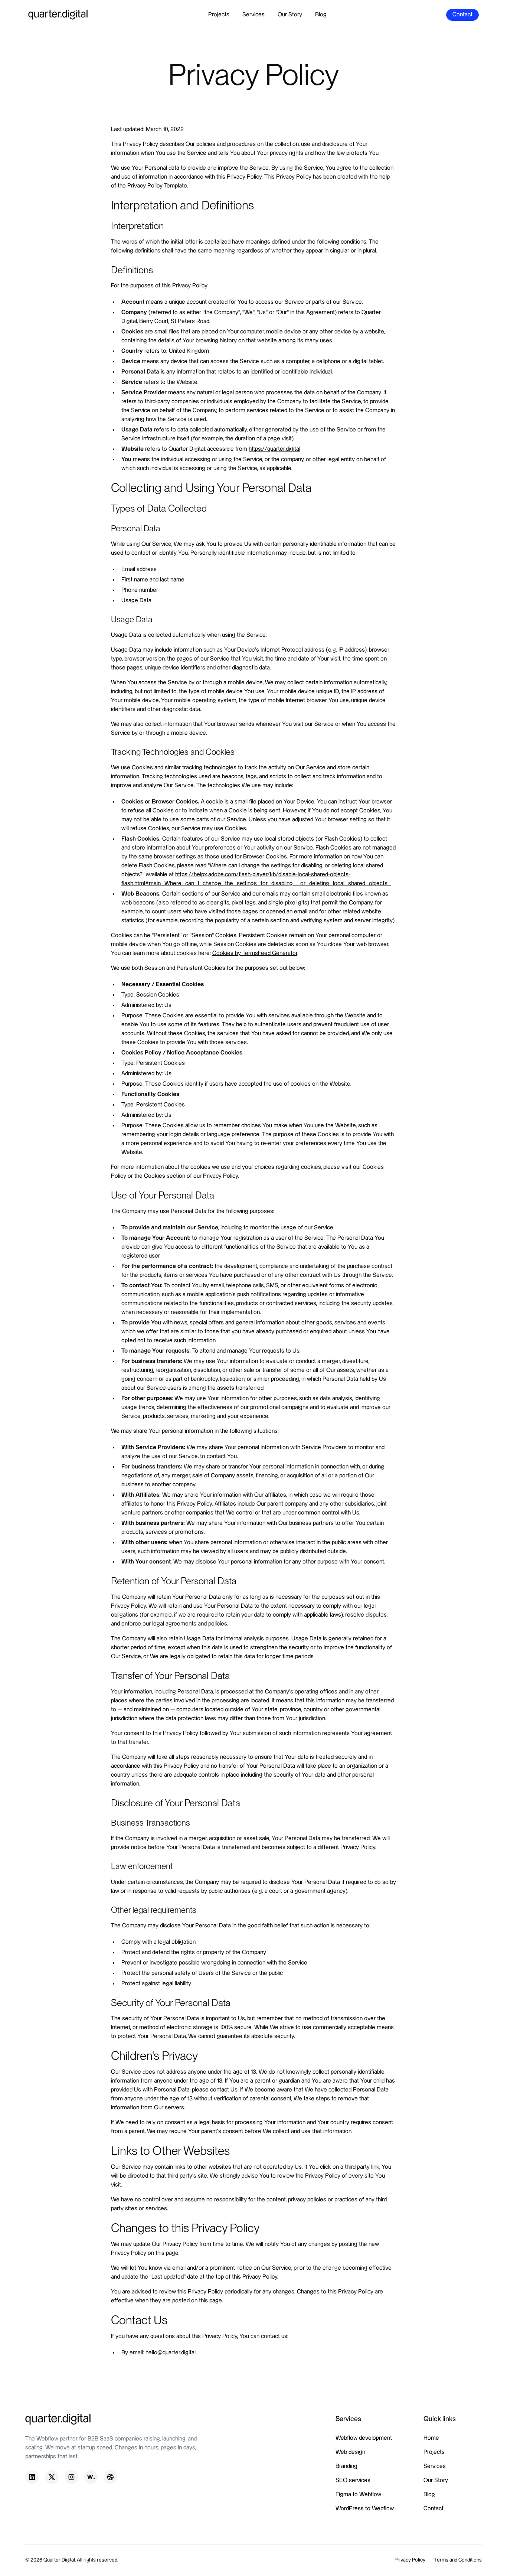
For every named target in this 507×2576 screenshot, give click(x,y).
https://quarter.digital (274, 449)
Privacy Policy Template (157, 186)
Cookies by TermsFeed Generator (255, 953)
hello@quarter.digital (171, 2353)
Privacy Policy (410, 2560)
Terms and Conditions (458, 2560)
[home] (58, 15)
